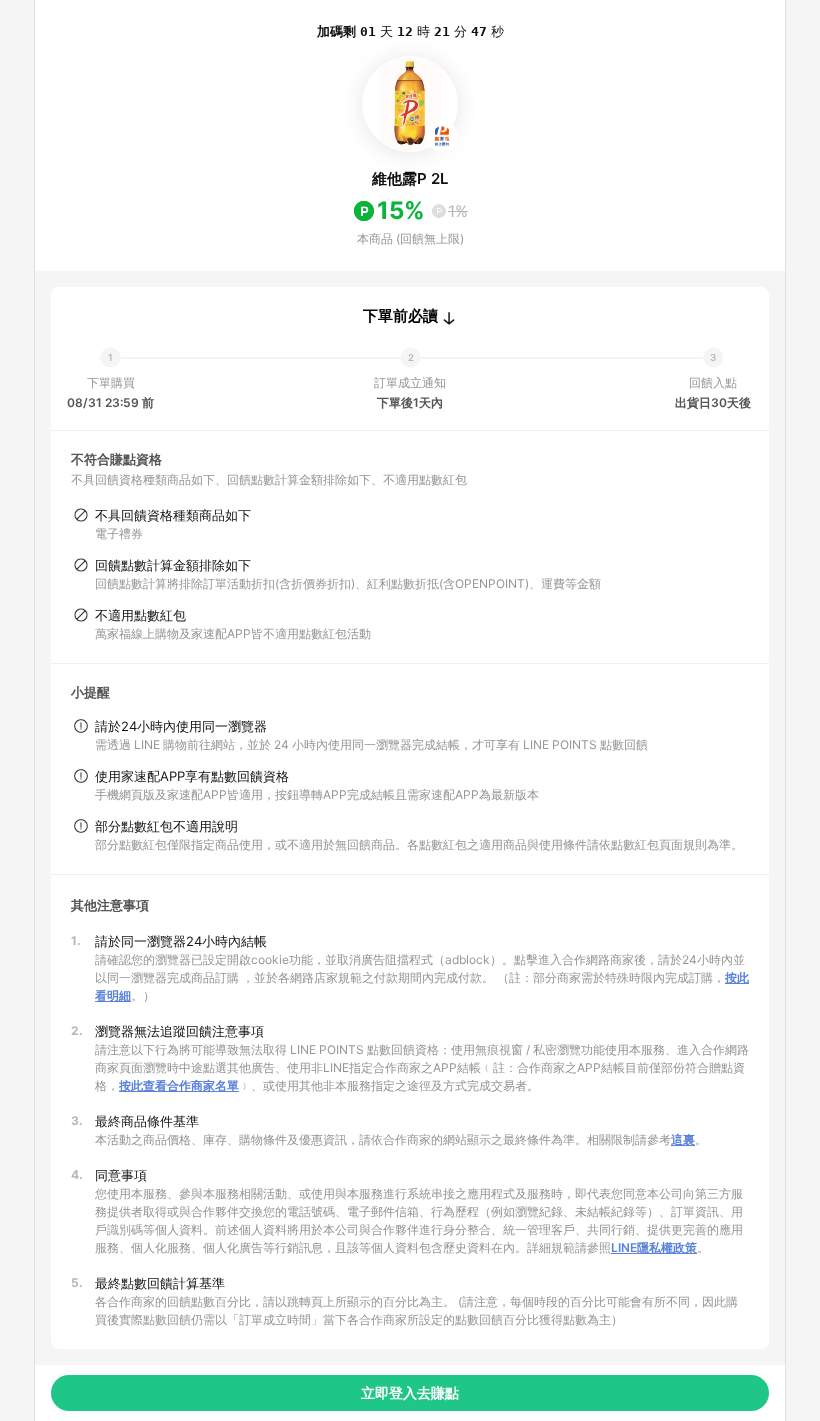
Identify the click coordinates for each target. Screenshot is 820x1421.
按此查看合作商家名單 (179, 1085)
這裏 (683, 1139)
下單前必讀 (400, 316)
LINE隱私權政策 (654, 1247)
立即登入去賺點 (410, 1392)
